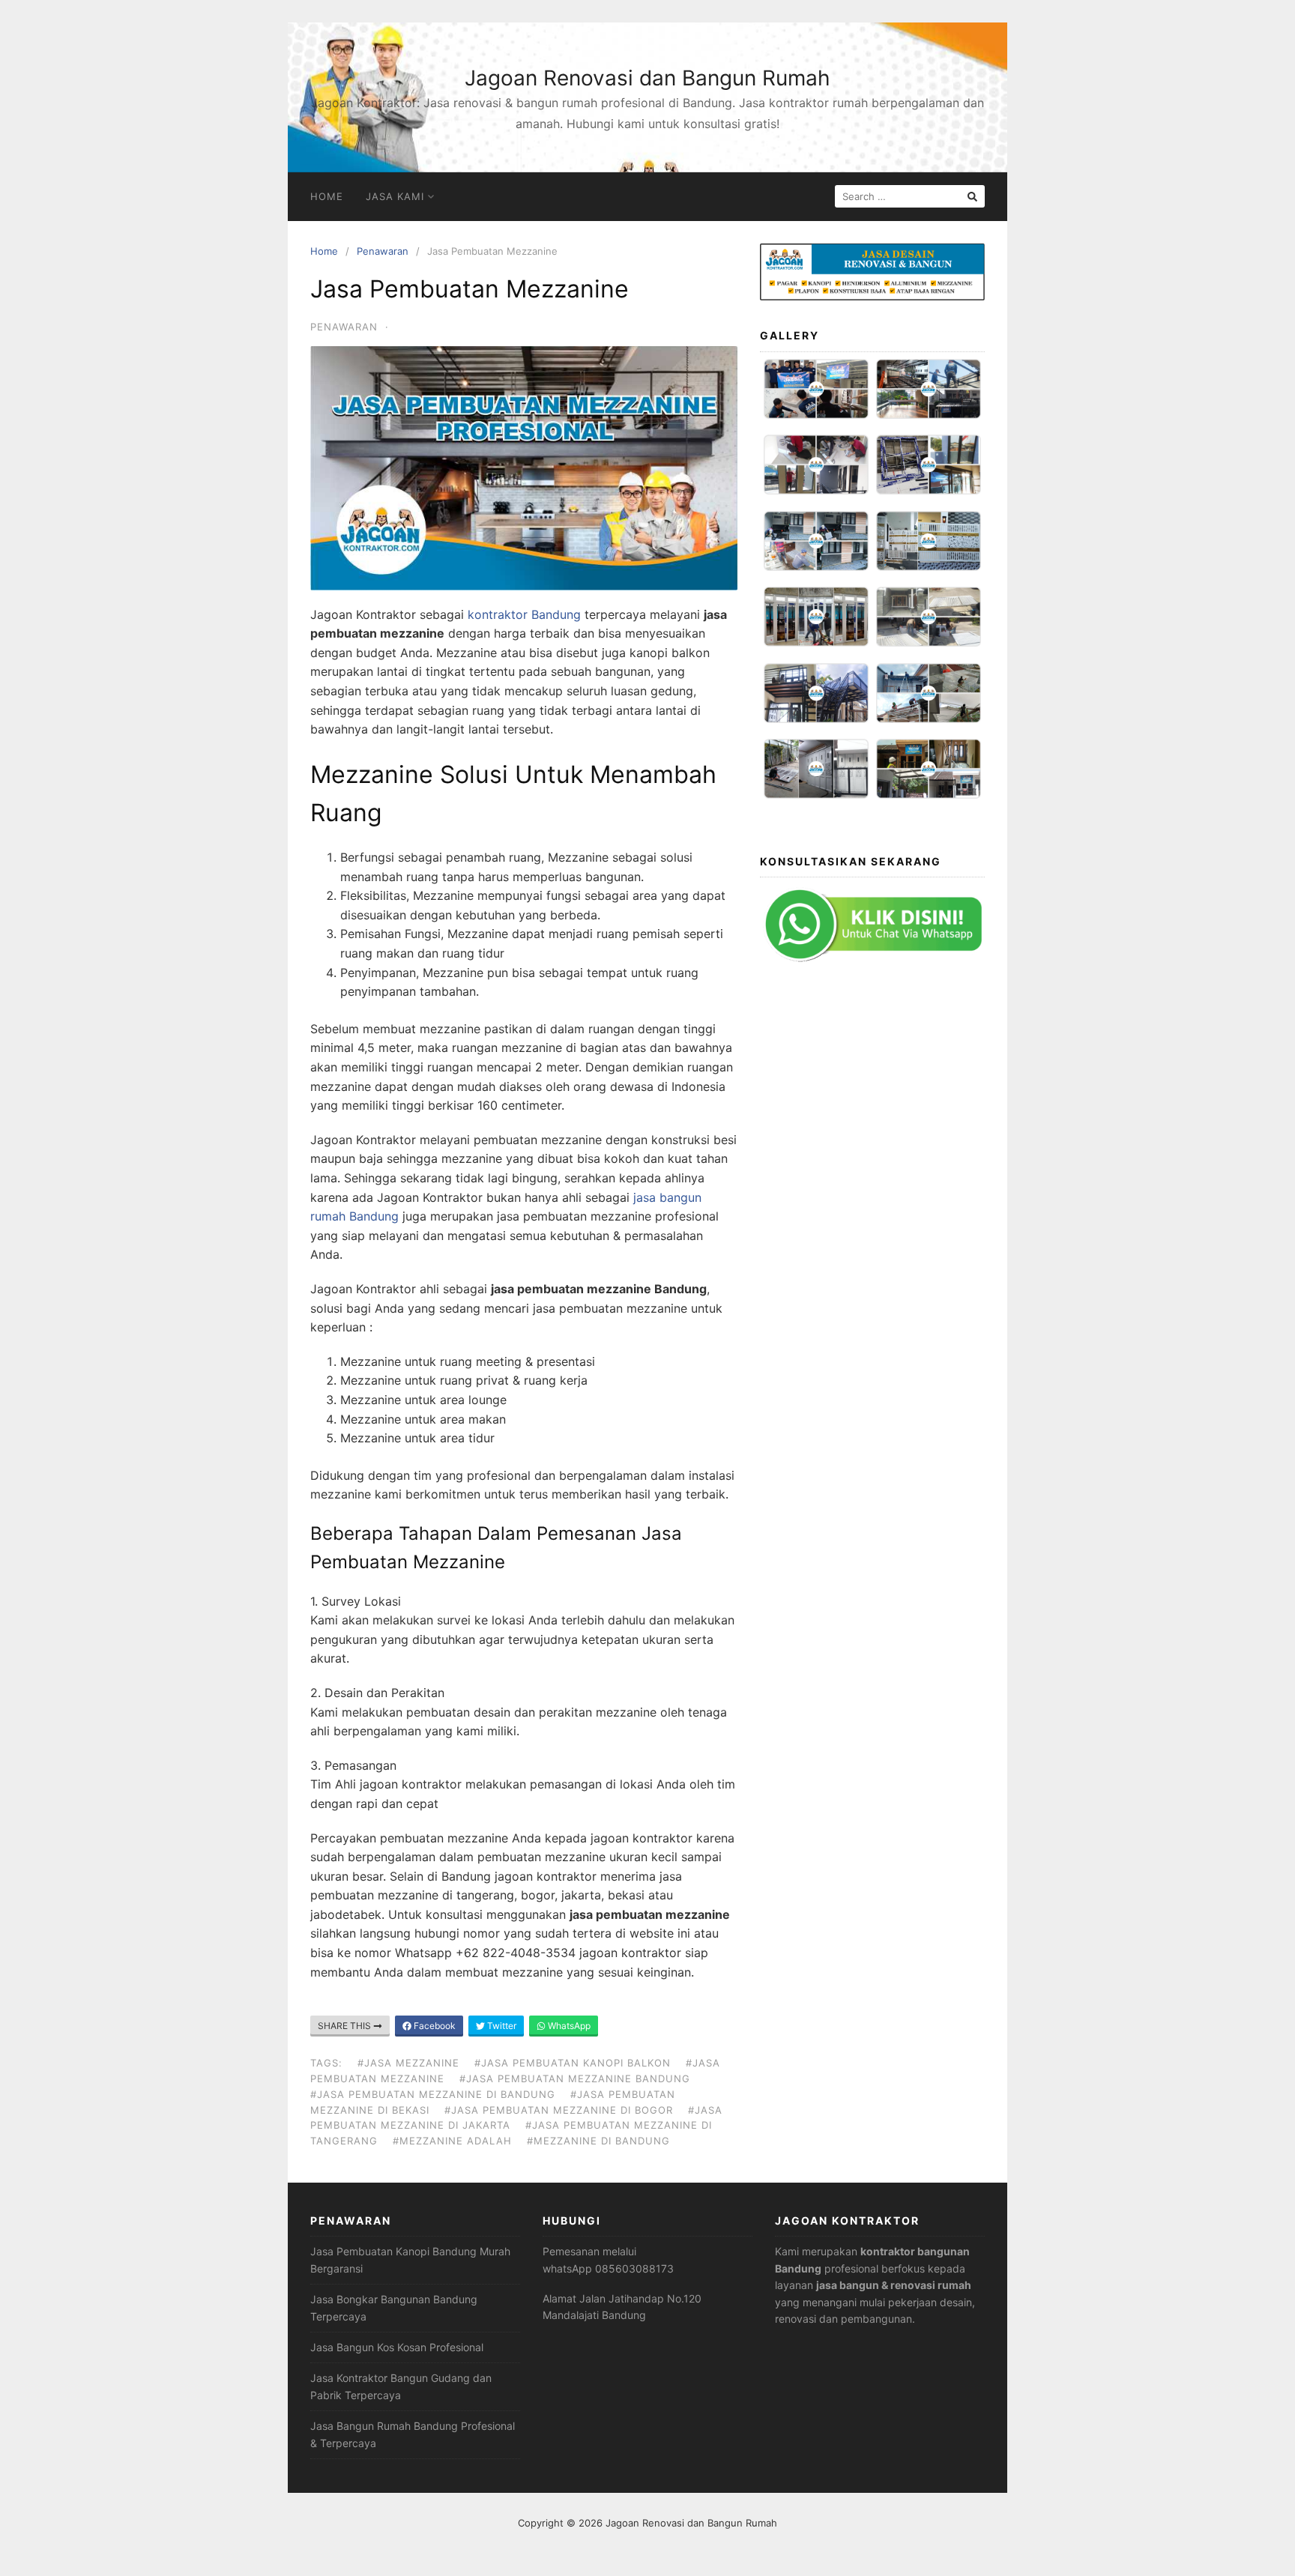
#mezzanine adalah (452, 2141)
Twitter (501, 2026)
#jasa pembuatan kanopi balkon (573, 2063)
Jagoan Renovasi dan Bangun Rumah (647, 78)
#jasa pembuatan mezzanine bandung (575, 2078)
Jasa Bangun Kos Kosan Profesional (397, 2347)
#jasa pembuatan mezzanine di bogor (559, 2110)
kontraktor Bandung (524, 614)
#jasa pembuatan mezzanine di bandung (433, 2094)
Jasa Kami (395, 196)
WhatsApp (568, 2026)
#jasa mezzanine (408, 2063)
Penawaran (383, 251)
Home (327, 196)
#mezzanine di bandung (598, 2141)
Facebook (434, 2026)
